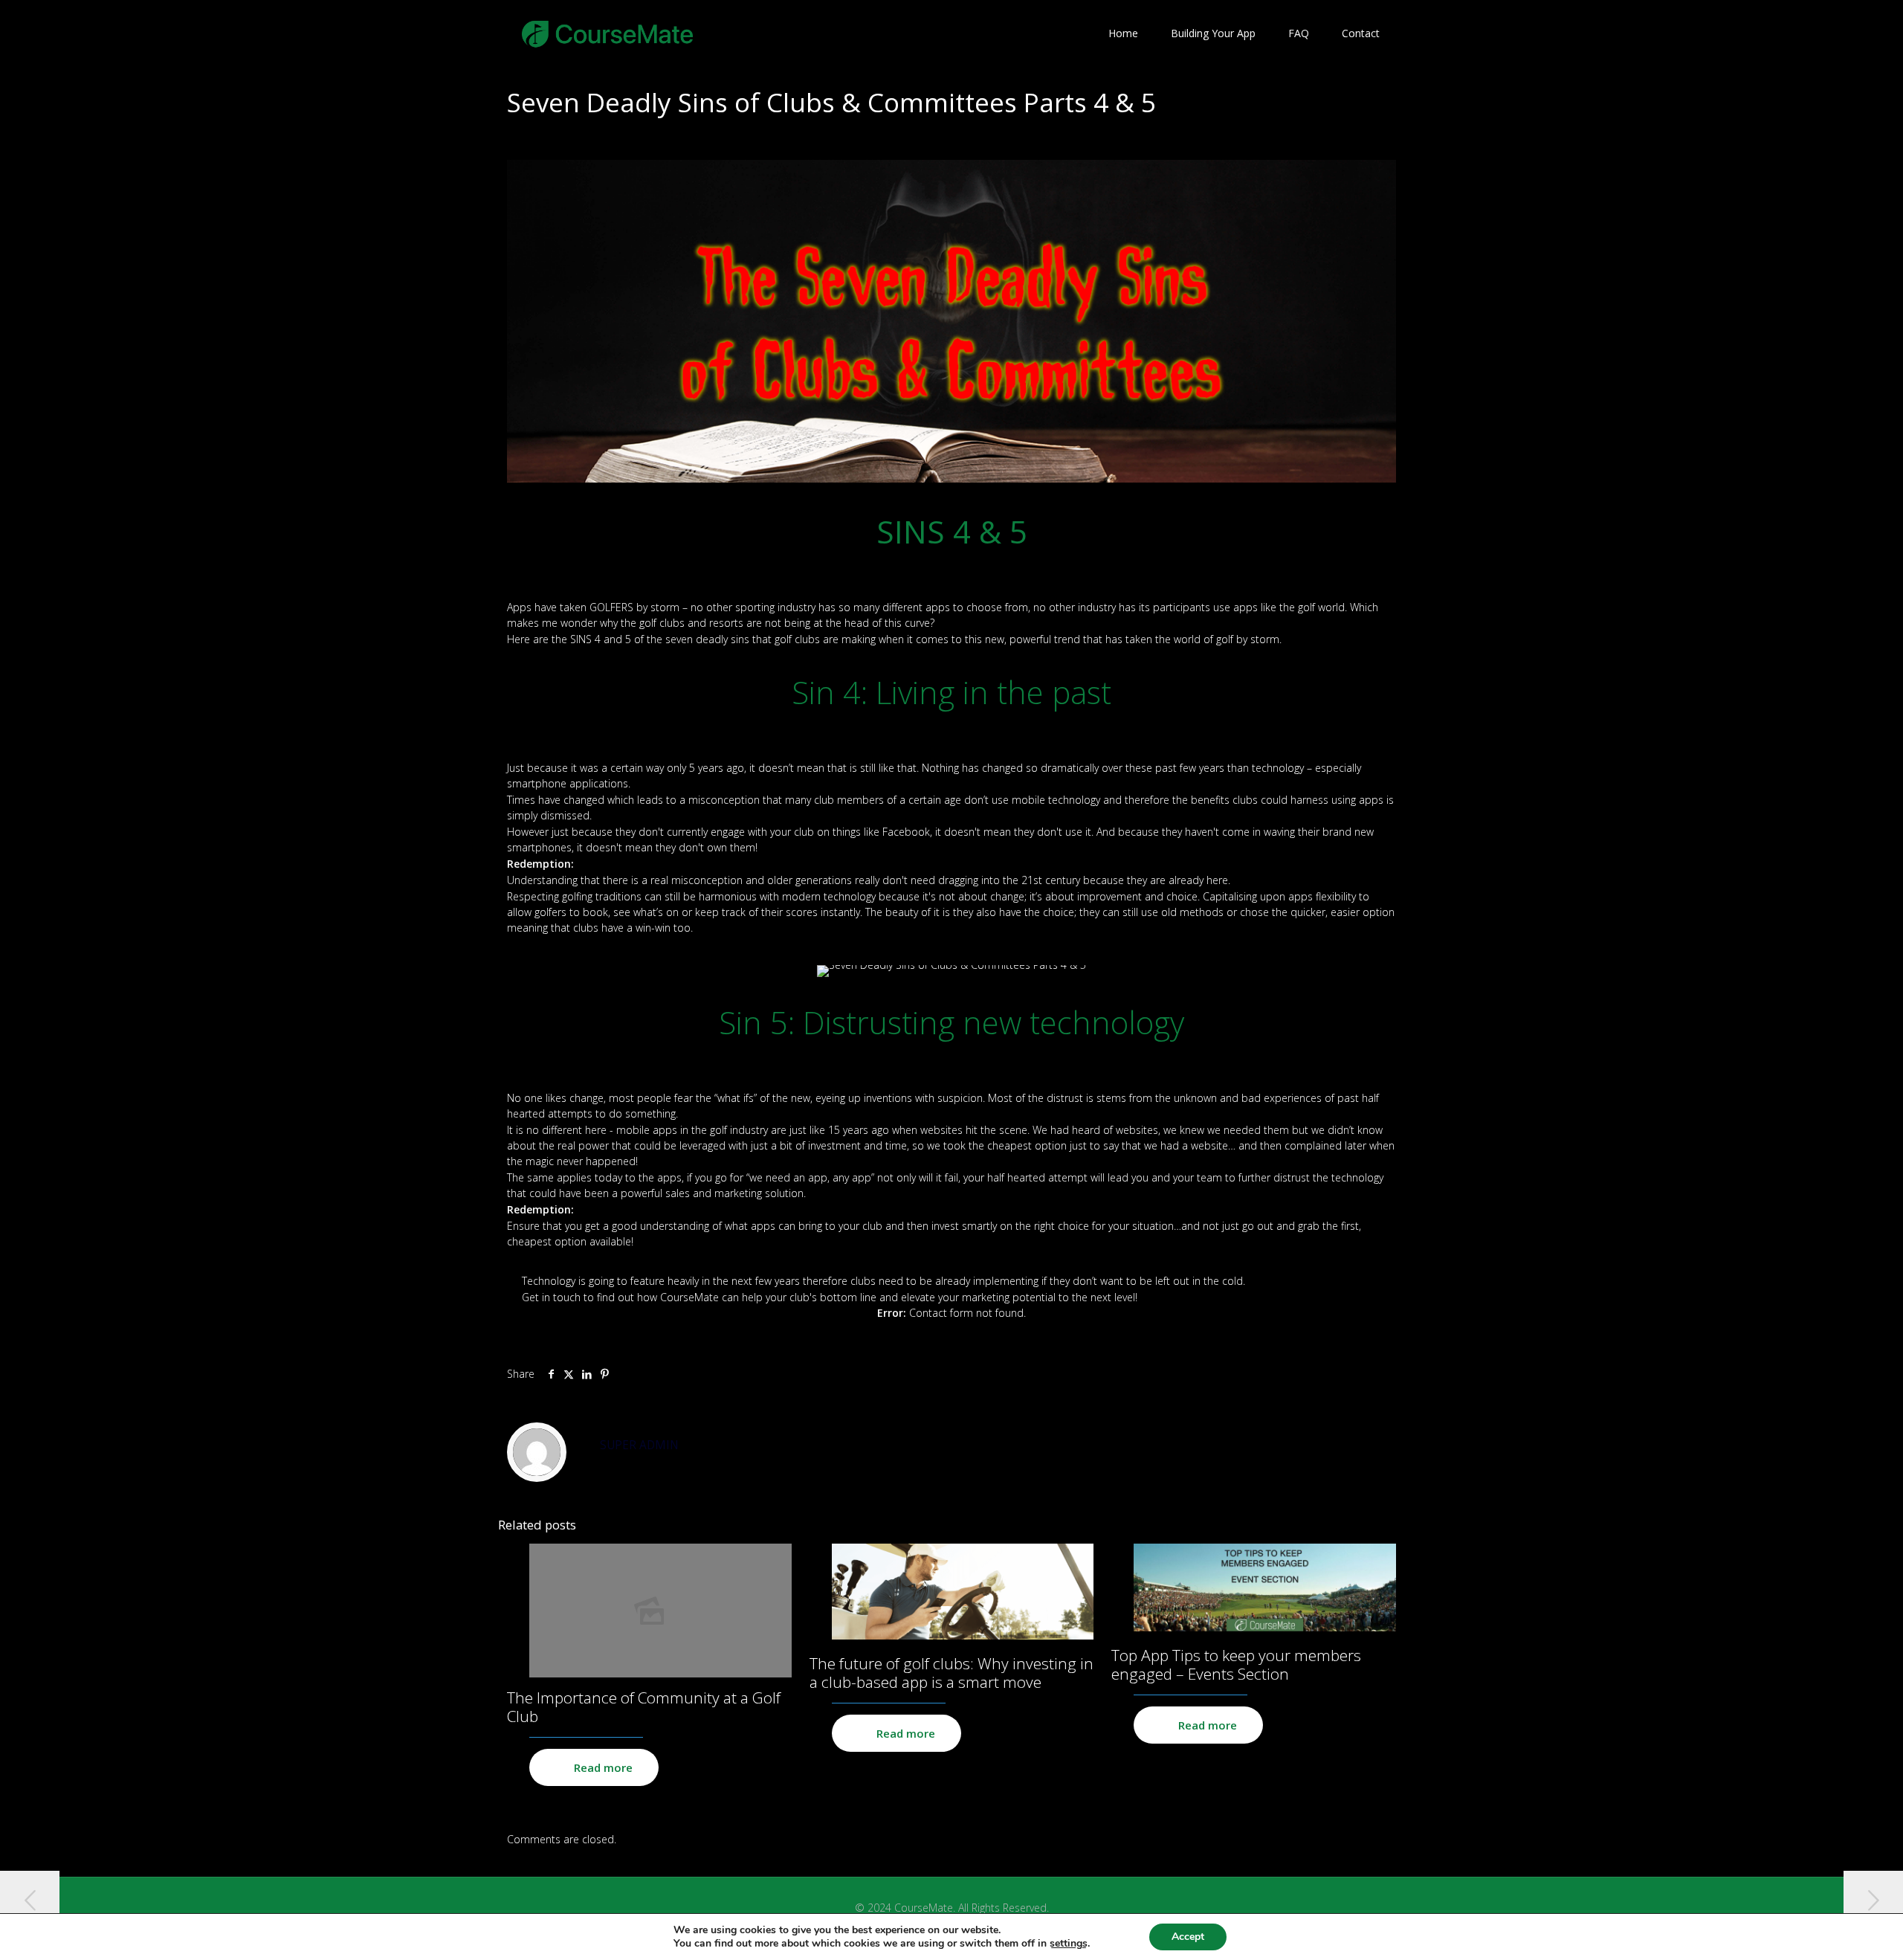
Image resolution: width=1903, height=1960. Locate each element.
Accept (1188, 1937)
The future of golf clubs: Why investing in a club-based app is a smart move (951, 1673)
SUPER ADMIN (639, 1445)
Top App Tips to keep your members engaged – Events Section (1236, 1664)
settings (1069, 1944)
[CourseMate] (608, 33)
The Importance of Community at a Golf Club (644, 1707)
